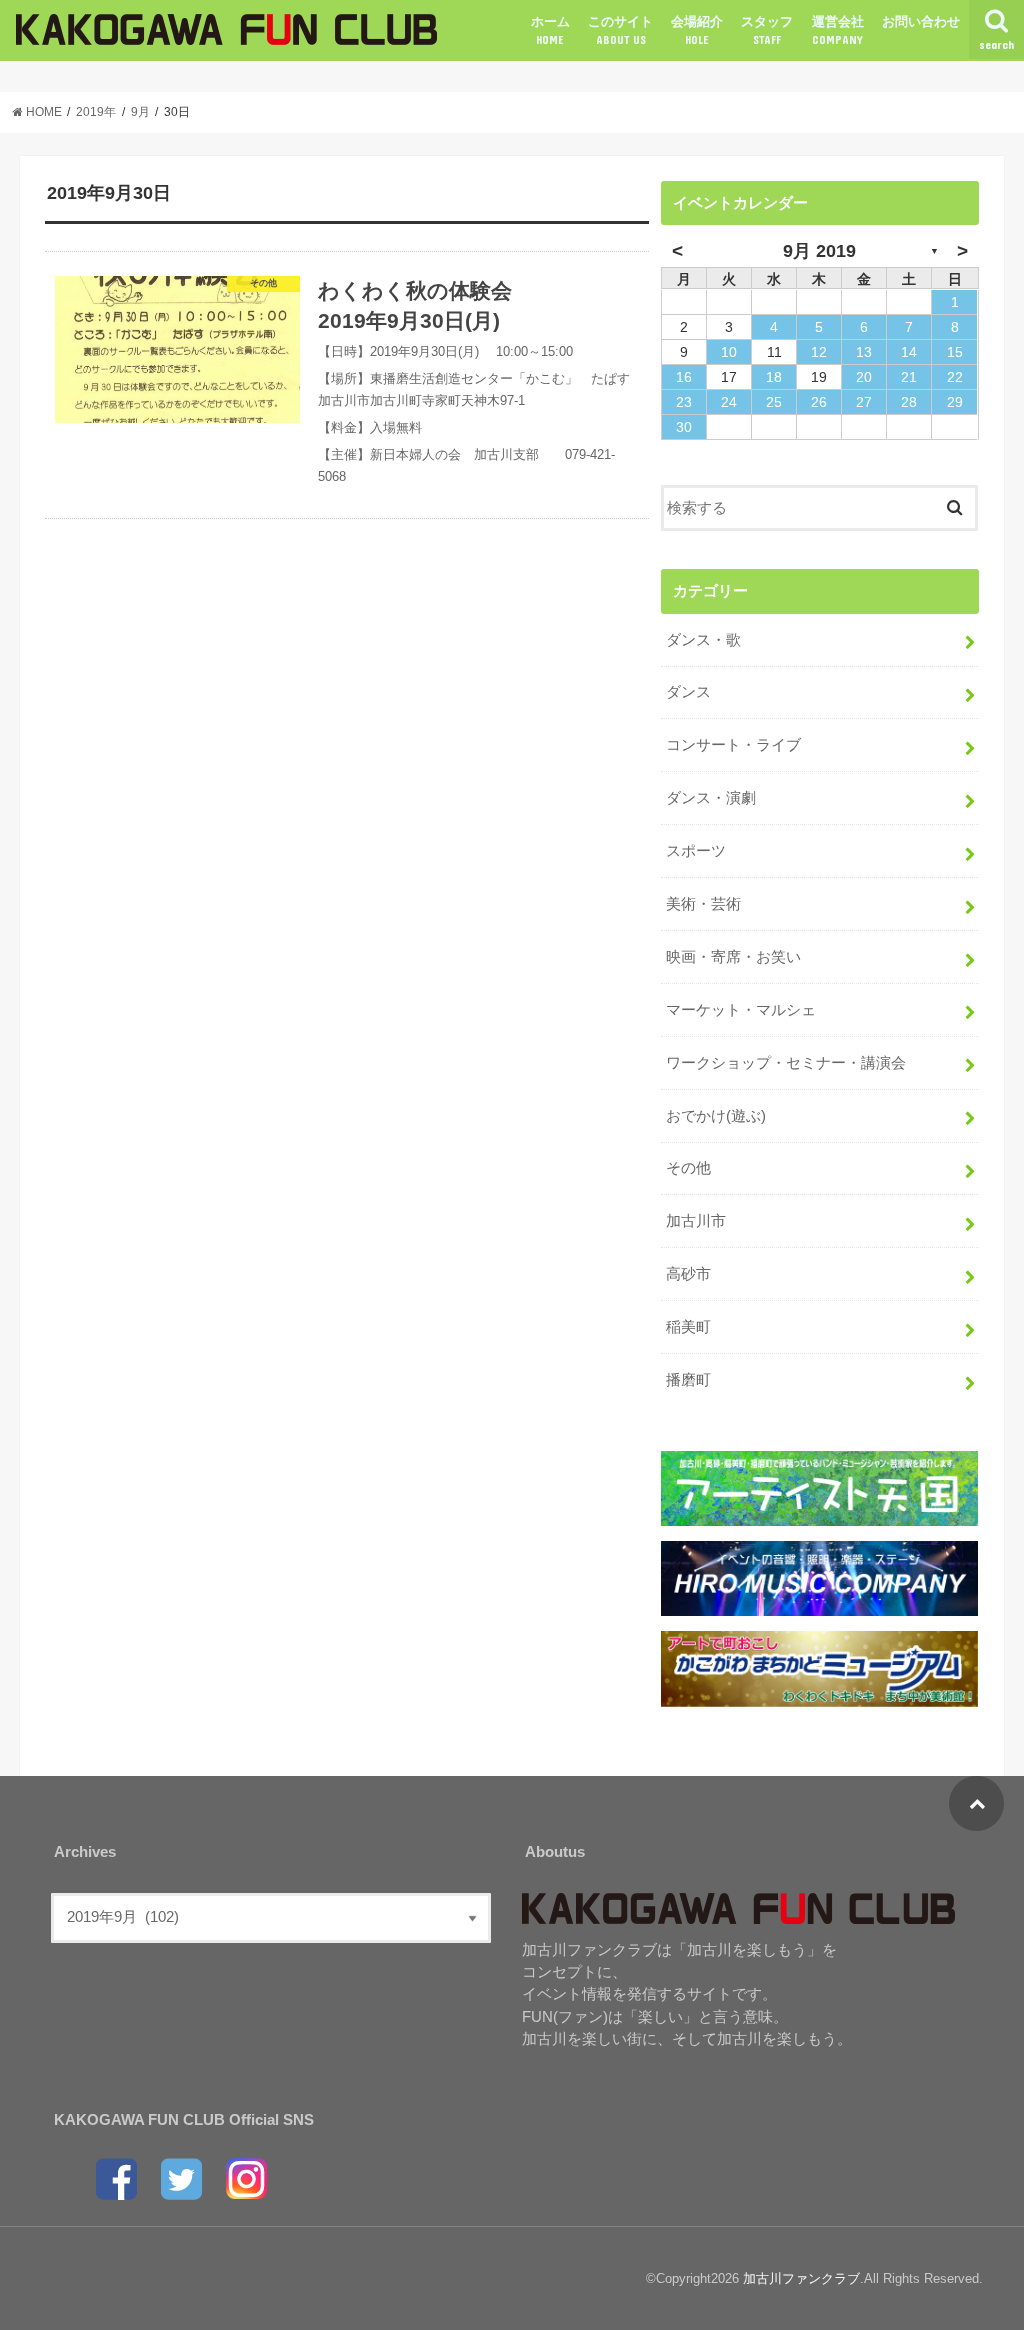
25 (774, 402)
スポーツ (696, 851)
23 (684, 402)
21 (909, 377)
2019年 (96, 112)
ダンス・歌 (703, 640)
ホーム (550, 30)
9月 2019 (819, 251)
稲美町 (688, 1327)
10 (729, 352)
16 (684, 377)
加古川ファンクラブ (801, 2278)
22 (955, 377)
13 (864, 352)
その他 (688, 1168)
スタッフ (767, 30)
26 (819, 402)
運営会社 (838, 30)
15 (955, 352)
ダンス (688, 692)
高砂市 (688, 1274)
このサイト (620, 30)
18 (774, 377)
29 (955, 402)
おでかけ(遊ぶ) (716, 1116)
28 (909, 402)
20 (864, 377)
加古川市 (696, 1221)
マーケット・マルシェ (741, 1010)
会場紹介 (697, 30)
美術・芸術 (703, 904)
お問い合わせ (921, 21)
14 (909, 352)
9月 (140, 112)
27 (864, 402)
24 (729, 402)
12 (819, 352)
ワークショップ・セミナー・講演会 (786, 1063)
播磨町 (688, 1380)
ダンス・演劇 (711, 798)
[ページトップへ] (976, 1803)
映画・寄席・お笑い (733, 957)
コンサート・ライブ (733, 745)
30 (684, 427)
